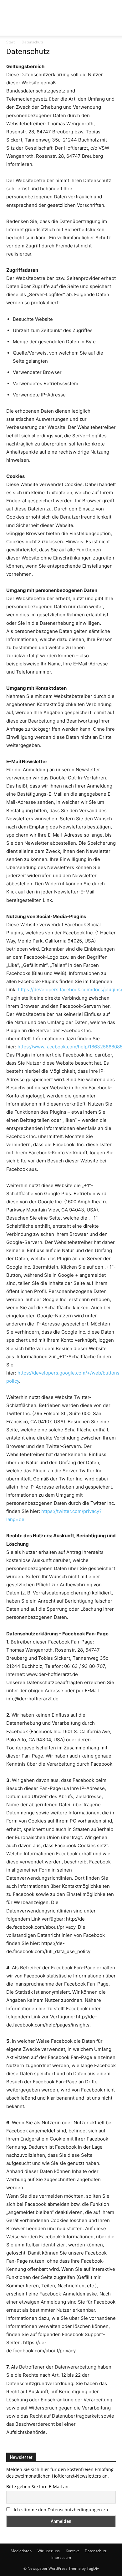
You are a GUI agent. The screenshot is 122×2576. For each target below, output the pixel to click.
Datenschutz (96, 2551)
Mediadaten (21, 2551)
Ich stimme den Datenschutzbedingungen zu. (62, 2510)
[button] (113, 27)
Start (10, 42)
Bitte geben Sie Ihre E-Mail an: (38, 2486)
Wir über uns (49, 2551)
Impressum (61, 2557)
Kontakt (72, 2551)
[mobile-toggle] (11, 27)
